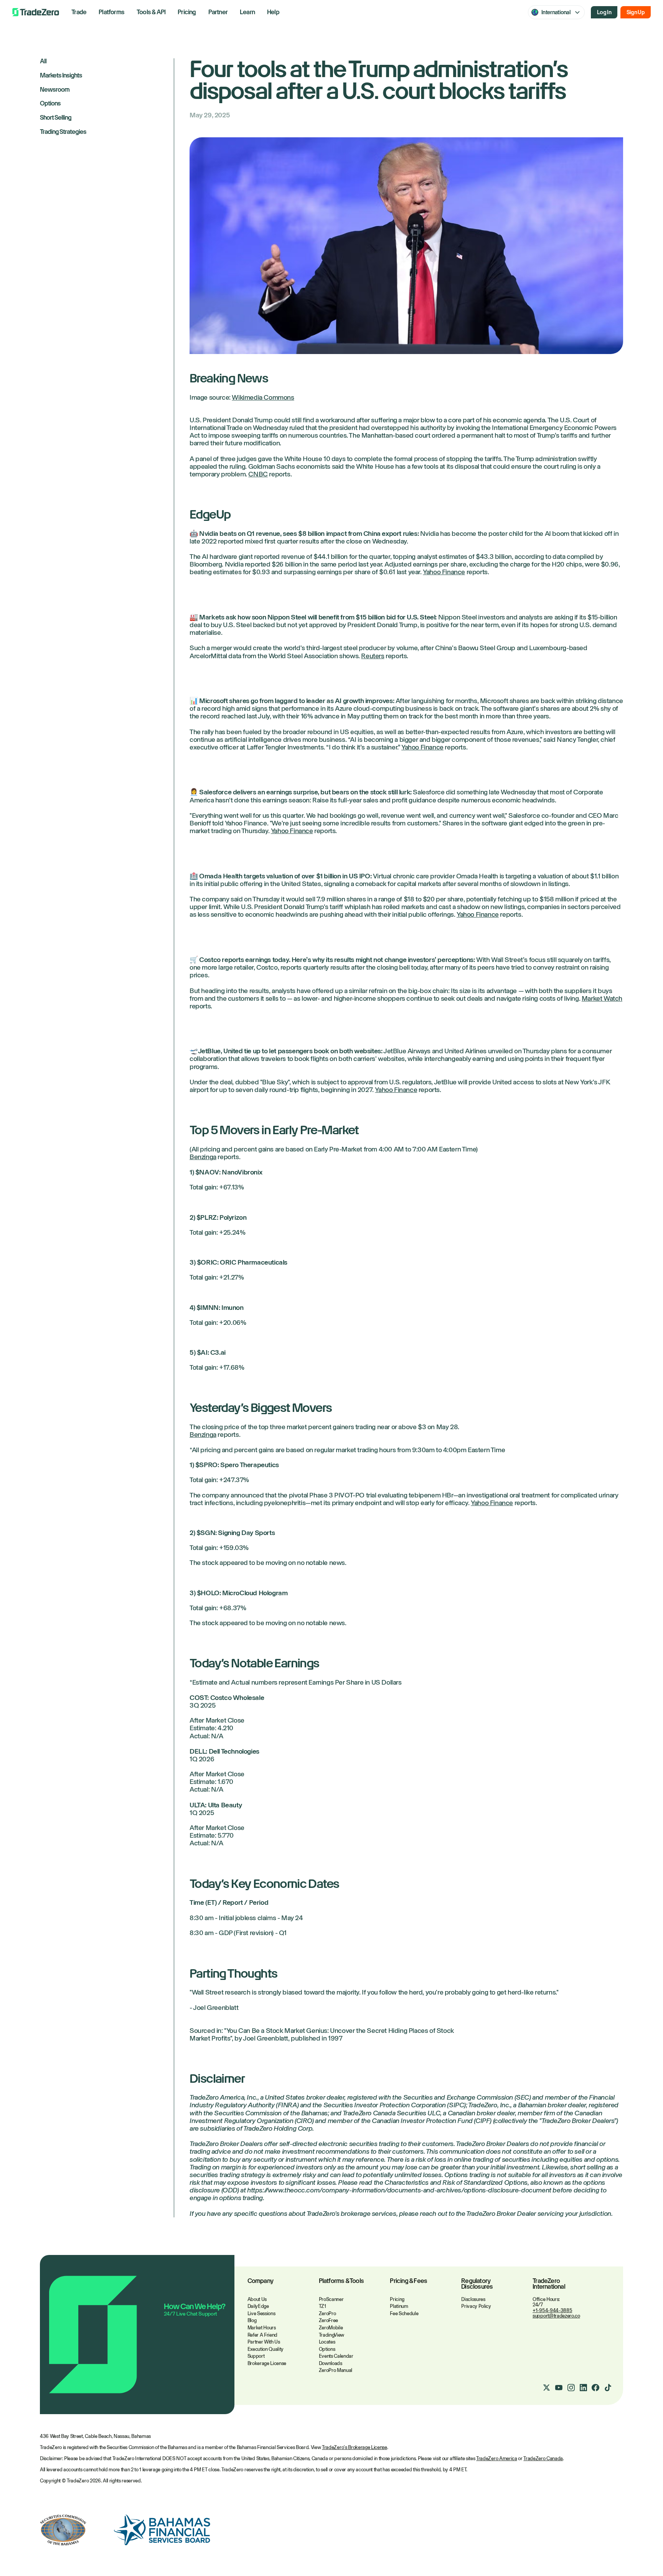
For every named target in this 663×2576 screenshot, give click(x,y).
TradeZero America (496, 2458)
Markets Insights (61, 76)
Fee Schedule (404, 2313)
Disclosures (473, 2299)
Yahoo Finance (444, 572)
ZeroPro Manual (336, 2370)
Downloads (331, 2363)
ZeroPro (327, 2313)
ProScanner (331, 2299)
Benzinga (203, 1157)
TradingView (331, 2335)
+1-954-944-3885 (552, 2310)
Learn (247, 12)
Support (256, 2356)
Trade (79, 12)
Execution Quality (266, 2349)
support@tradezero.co (556, 2316)
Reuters (373, 656)
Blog (252, 2320)
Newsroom (55, 90)
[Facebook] (595, 2388)
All (43, 62)
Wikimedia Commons (263, 397)
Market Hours (262, 2328)
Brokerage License (267, 2363)
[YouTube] (559, 2388)
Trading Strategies (63, 132)
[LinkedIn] (583, 2388)
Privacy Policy (476, 2306)
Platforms (111, 12)
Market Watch (602, 998)
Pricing (187, 12)
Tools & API (151, 12)
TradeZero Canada (543, 2458)
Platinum (399, 2306)
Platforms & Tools (341, 2281)
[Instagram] (571, 2388)
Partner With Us (264, 2342)
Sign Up (636, 12)
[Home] (36, 12)
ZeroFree (328, 2320)
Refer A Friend (262, 2335)
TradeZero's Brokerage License (355, 2447)
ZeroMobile (331, 2328)
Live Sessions (261, 2313)
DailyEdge (258, 2306)
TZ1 (322, 2306)
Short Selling (56, 118)
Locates (327, 2342)
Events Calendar (336, 2356)
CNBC (258, 474)
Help (273, 12)
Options (50, 104)
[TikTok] (608, 2388)
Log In (604, 12)
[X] (546, 2388)
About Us (257, 2299)
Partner (218, 12)
